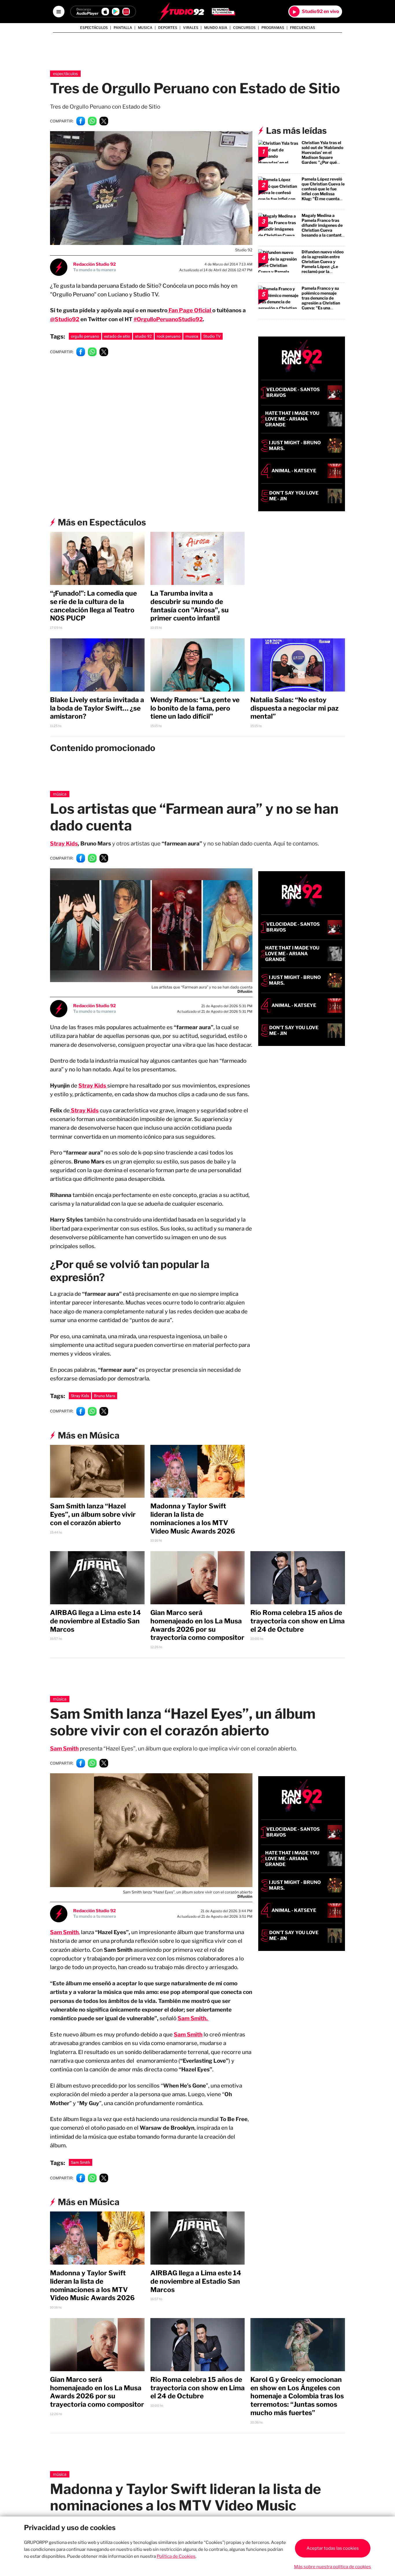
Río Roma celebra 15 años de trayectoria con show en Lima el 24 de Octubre (298, 1621)
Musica (145, 28)
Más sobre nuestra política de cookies (333, 2567)
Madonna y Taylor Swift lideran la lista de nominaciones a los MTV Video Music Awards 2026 (193, 1519)
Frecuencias (303, 28)
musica (192, 336)
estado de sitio (117, 336)
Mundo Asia (216, 28)
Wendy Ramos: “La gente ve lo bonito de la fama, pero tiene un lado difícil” (195, 708)
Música (60, 794)
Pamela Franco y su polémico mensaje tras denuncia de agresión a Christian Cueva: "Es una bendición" (321, 300)
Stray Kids (64, 844)
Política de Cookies (176, 2556)
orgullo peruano (85, 336)
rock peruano (169, 336)
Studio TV (212, 336)
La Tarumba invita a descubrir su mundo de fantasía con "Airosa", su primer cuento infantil (190, 606)
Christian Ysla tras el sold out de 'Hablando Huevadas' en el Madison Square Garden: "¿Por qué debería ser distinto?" (323, 155)
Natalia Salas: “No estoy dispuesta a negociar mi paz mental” (295, 708)
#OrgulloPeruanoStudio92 (168, 319)
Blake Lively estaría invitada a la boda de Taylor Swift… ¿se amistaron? (97, 708)
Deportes (168, 28)
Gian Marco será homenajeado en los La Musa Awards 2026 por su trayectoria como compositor (197, 1625)
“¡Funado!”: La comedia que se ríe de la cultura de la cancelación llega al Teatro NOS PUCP (93, 606)
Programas (273, 28)
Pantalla (123, 28)
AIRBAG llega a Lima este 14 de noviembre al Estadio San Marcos (95, 1621)
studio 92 (143, 336)
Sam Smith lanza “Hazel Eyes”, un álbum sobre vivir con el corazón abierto (93, 1514)
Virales (191, 28)
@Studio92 (65, 319)
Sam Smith (188, 2035)
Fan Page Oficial (190, 310)
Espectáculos (94, 28)
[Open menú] (59, 12)
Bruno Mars (105, 1396)
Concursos (244, 28)
